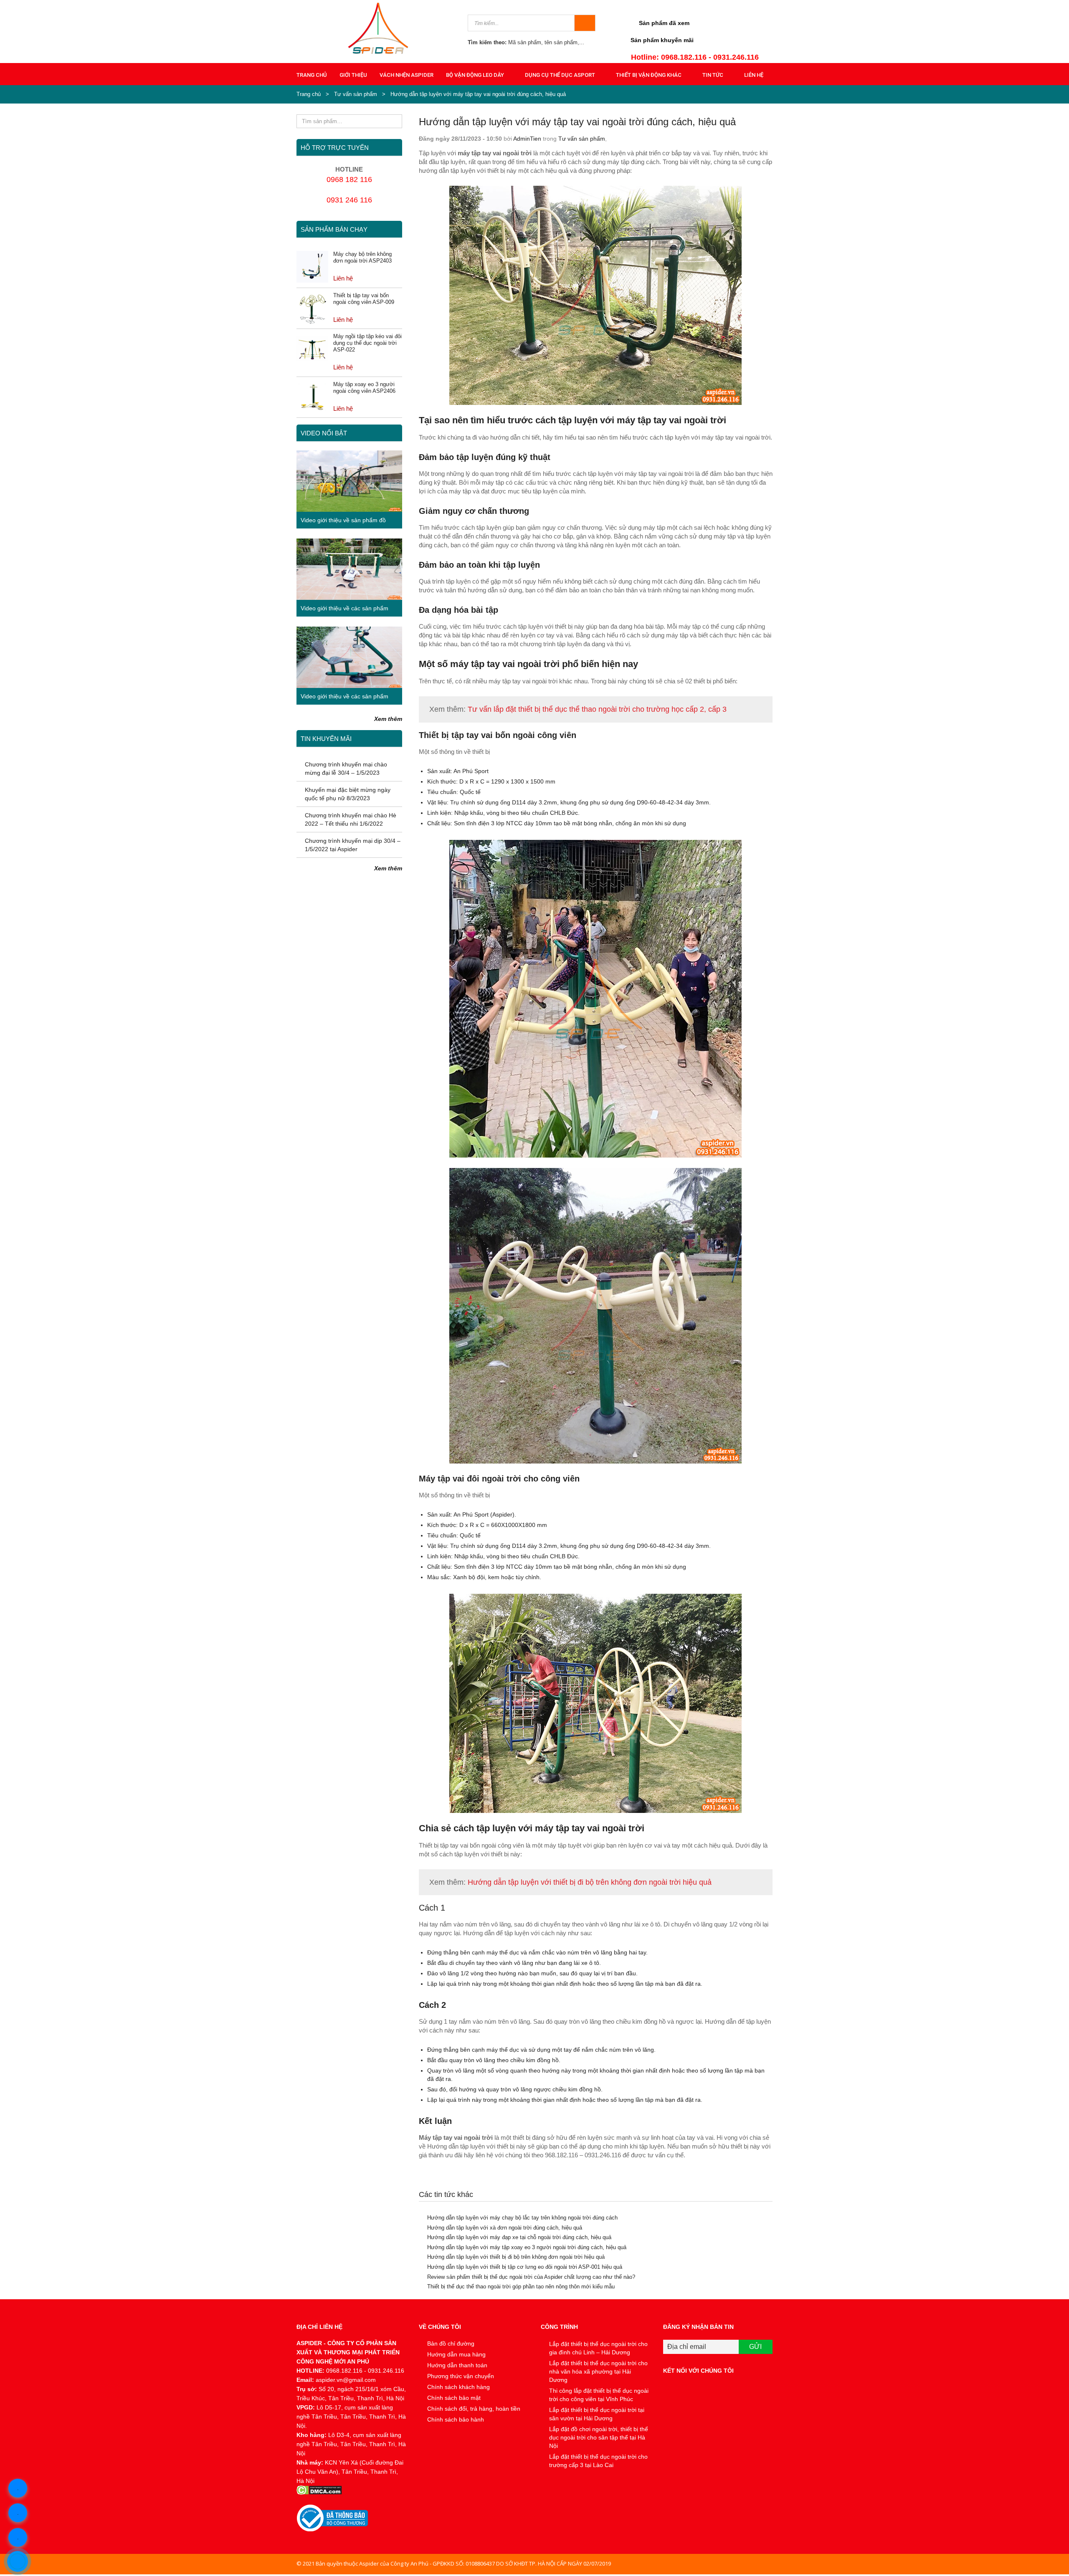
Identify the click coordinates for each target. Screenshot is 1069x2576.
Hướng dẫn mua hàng (456, 2354)
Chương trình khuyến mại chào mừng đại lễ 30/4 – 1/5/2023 (346, 769)
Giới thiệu (353, 75)
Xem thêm (388, 719)
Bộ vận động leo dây (475, 75)
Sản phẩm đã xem (664, 23)
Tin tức (713, 75)
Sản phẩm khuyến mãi (662, 40)
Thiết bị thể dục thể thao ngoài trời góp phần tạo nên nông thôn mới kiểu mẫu (521, 2287)
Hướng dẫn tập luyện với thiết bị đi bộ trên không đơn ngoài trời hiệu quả (590, 1882)
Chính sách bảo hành (456, 2419)
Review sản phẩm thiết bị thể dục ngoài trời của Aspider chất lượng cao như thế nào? (531, 2277)
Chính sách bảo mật (454, 2398)
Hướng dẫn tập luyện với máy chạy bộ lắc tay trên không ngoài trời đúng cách (522, 2218)
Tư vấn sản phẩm (356, 94)
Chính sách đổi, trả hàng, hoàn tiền (474, 2409)
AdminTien (527, 139)
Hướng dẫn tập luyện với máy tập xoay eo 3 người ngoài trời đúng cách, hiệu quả (527, 2247)
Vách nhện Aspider (407, 75)
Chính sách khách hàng (459, 2387)
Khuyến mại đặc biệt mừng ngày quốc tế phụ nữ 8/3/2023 (348, 794)
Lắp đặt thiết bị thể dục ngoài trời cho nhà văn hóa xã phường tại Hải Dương (598, 2371)
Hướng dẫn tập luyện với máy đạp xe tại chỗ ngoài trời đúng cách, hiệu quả (519, 2237)
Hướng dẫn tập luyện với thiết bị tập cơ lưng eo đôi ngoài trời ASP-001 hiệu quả (525, 2267)
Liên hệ (754, 75)
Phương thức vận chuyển (461, 2376)
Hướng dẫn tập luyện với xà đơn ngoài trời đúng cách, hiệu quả (505, 2228)
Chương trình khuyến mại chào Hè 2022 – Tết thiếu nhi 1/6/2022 (351, 819)
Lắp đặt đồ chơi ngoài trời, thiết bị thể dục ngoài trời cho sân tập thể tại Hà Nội (599, 2437)
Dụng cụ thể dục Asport (560, 75)
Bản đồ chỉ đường (451, 2343)
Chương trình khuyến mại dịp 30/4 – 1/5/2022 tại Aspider (353, 845)
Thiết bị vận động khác (649, 75)
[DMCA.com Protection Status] (351, 2490)
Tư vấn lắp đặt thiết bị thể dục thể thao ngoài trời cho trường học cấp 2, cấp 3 (597, 709)
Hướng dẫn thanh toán (457, 2365)
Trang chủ (312, 75)
